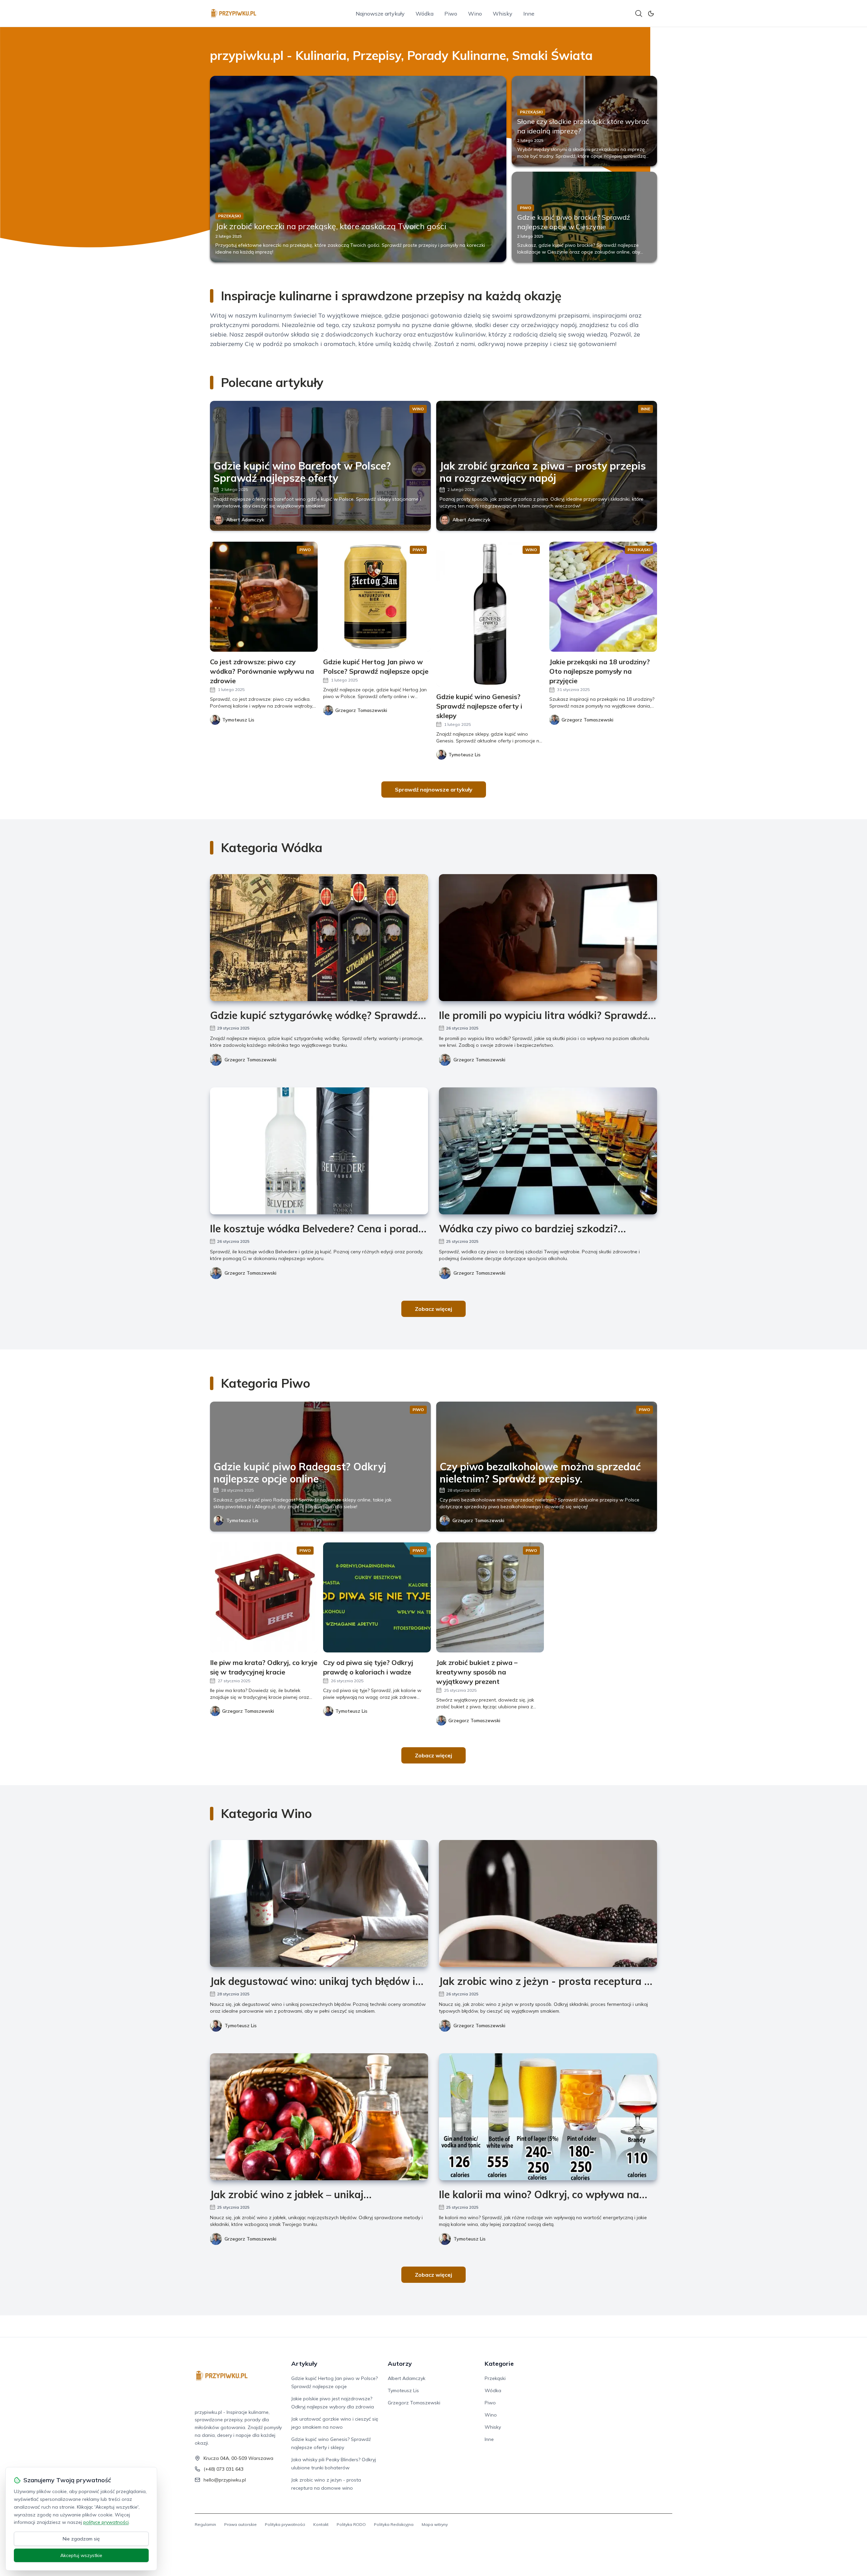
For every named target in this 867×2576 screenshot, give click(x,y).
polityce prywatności (106, 2522)
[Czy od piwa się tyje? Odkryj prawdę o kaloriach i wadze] (377, 1597)
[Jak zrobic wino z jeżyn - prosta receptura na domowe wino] (548, 1903)
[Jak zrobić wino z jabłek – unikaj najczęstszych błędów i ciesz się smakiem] (319, 2117)
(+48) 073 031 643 (224, 2469)
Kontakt (321, 2524)
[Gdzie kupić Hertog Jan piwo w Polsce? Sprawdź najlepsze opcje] (377, 597)
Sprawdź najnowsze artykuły (434, 789)
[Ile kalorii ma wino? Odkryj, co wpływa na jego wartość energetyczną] (548, 2117)
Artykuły (304, 2364)
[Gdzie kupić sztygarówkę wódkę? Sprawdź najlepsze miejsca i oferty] (319, 938)
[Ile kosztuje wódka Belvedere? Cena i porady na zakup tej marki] (319, 1151)
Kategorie (499, 2364)
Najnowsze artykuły (380, 14)
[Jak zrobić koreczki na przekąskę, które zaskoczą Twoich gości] (358, 169)
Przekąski (495, 2378)
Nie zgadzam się (81, 2539)
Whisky (503, 14)
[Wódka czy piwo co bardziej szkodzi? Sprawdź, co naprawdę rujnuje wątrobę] (548, 1151)
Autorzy (400, 2364)
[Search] (639, 14)
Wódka (425, 14)
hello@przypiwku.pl (225, 2480)
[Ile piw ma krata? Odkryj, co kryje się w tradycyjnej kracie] (264, 1597)
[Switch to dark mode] (651, 14)
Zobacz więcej (433, 1309)
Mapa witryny (435, 2524)
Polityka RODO (351, 2524)
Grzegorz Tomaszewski (250, 1060)
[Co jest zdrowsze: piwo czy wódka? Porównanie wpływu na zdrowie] (264, 597)
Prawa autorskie (240, 2524)
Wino (475, 14)
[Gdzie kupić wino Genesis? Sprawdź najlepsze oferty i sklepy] (490, 614)
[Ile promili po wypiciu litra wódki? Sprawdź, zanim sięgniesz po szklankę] (548, 938)
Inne (529, 14)
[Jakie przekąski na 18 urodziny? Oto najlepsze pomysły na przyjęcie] (603, 597)
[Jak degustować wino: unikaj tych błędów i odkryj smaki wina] (319, 1903)
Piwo (451, 14)
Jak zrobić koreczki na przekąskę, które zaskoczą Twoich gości (331, 226)
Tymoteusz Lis (242, 1520)
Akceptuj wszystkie (81, 2555)
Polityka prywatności (285, 2524)
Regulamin (205, 2524)
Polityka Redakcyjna (394, 2524)
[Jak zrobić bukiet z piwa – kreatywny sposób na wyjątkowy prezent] (490, 1597)
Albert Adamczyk (245, 520)
